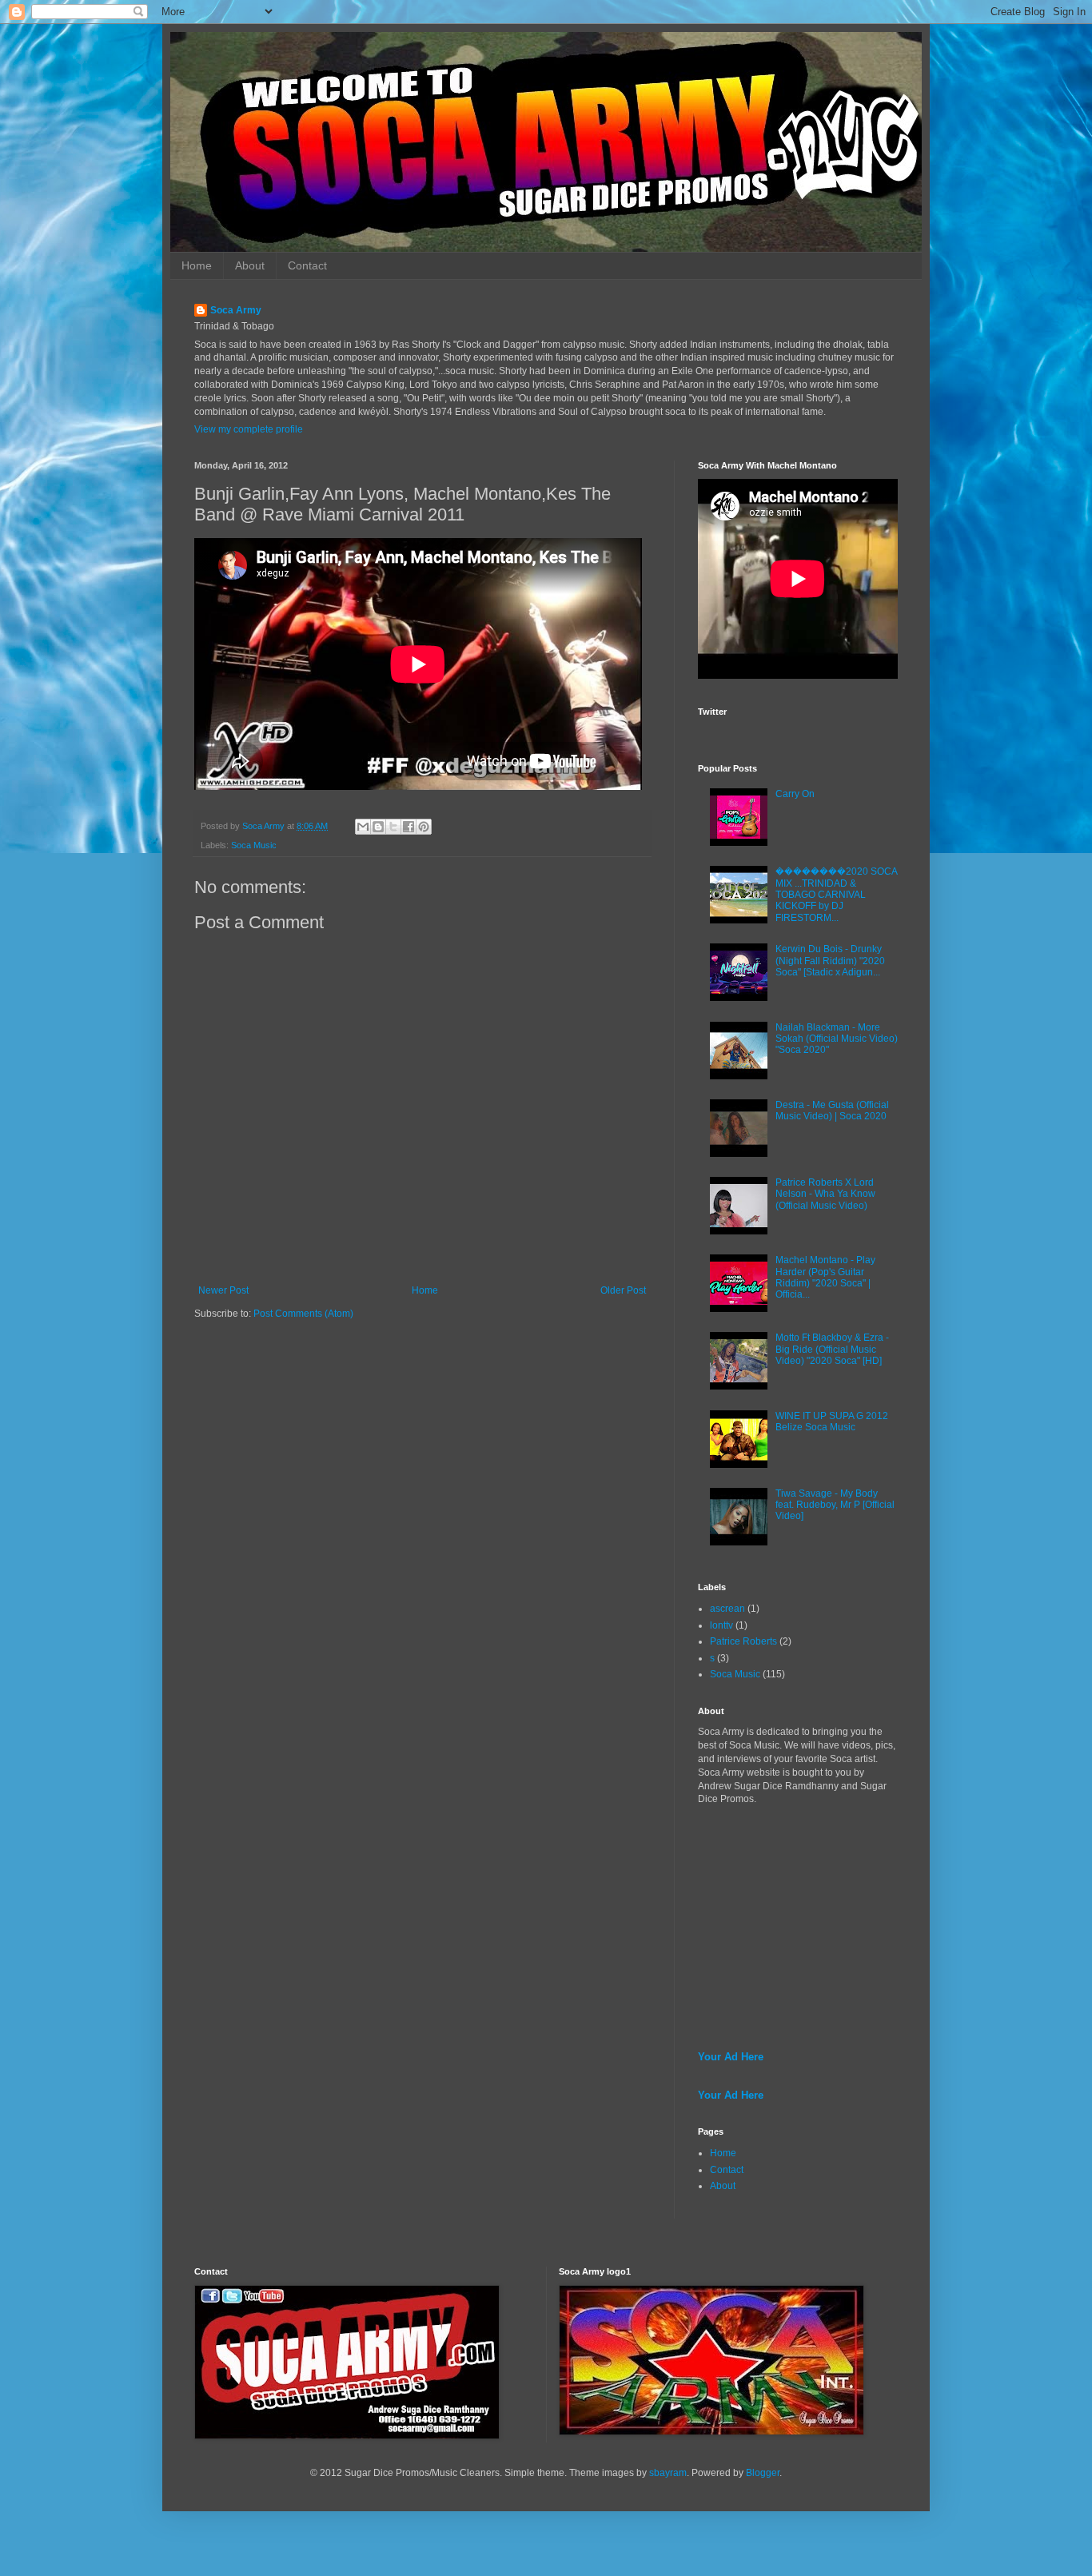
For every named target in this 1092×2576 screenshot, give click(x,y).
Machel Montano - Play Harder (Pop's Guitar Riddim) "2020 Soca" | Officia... (825, 1277)
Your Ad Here (731, 2057)
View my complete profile (249, 429)
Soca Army (236, 310)
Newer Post (223, 1290)
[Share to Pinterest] (424, 827)
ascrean (727, 1609)
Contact (307, 265)
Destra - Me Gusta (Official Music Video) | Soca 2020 (832, 1111)
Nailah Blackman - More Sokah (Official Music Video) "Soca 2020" (837, 1039)
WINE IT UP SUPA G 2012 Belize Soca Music (832, 1422)
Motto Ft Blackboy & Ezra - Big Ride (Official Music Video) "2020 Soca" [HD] (832, 1349)
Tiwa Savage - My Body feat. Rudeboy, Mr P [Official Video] (835, 1505)
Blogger (763, 2473)
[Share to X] (393, 827)
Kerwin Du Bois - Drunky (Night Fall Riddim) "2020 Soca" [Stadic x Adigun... (830, 961)
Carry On (795, 794)
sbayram (668, 2473)
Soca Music (254, 845)
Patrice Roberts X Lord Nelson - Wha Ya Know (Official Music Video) (825, 1194)
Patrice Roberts (743, 1641)
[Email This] (363, 827)
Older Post (623, 1290)
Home (197, 265)
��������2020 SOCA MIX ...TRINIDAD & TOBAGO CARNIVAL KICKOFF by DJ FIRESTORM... (836, 895)
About (250, 265)
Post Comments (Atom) (303, 1314)
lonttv (721, 1625)
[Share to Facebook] (409, 827)
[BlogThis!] (378, 827)
